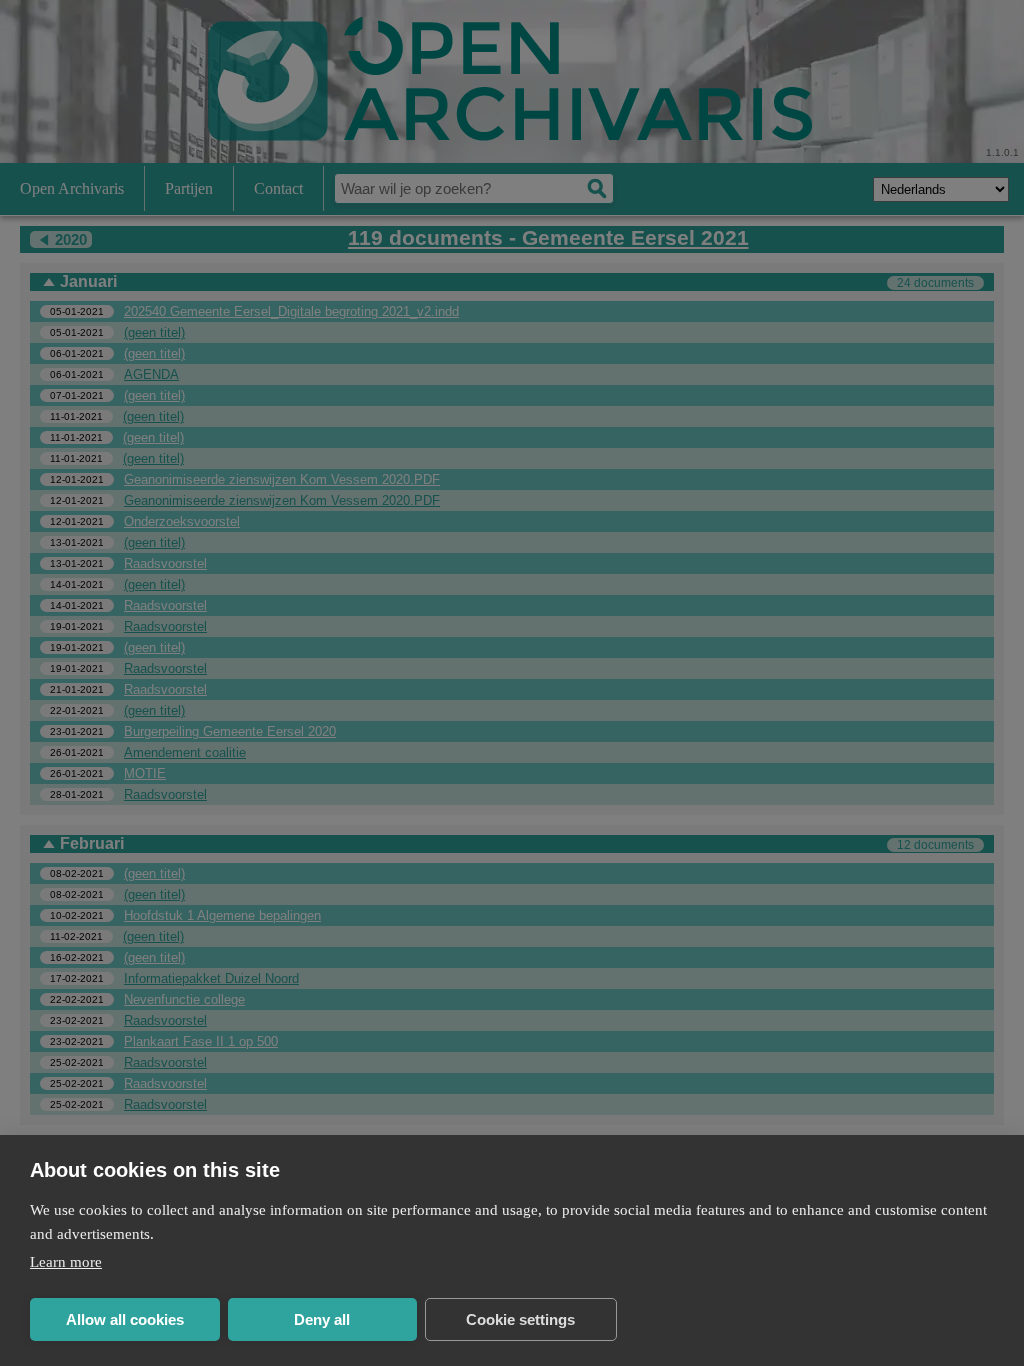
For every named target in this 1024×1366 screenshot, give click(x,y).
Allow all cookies (125, 1319)
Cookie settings (520, 1319)
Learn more (66, 1262)
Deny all (322, 1319)
